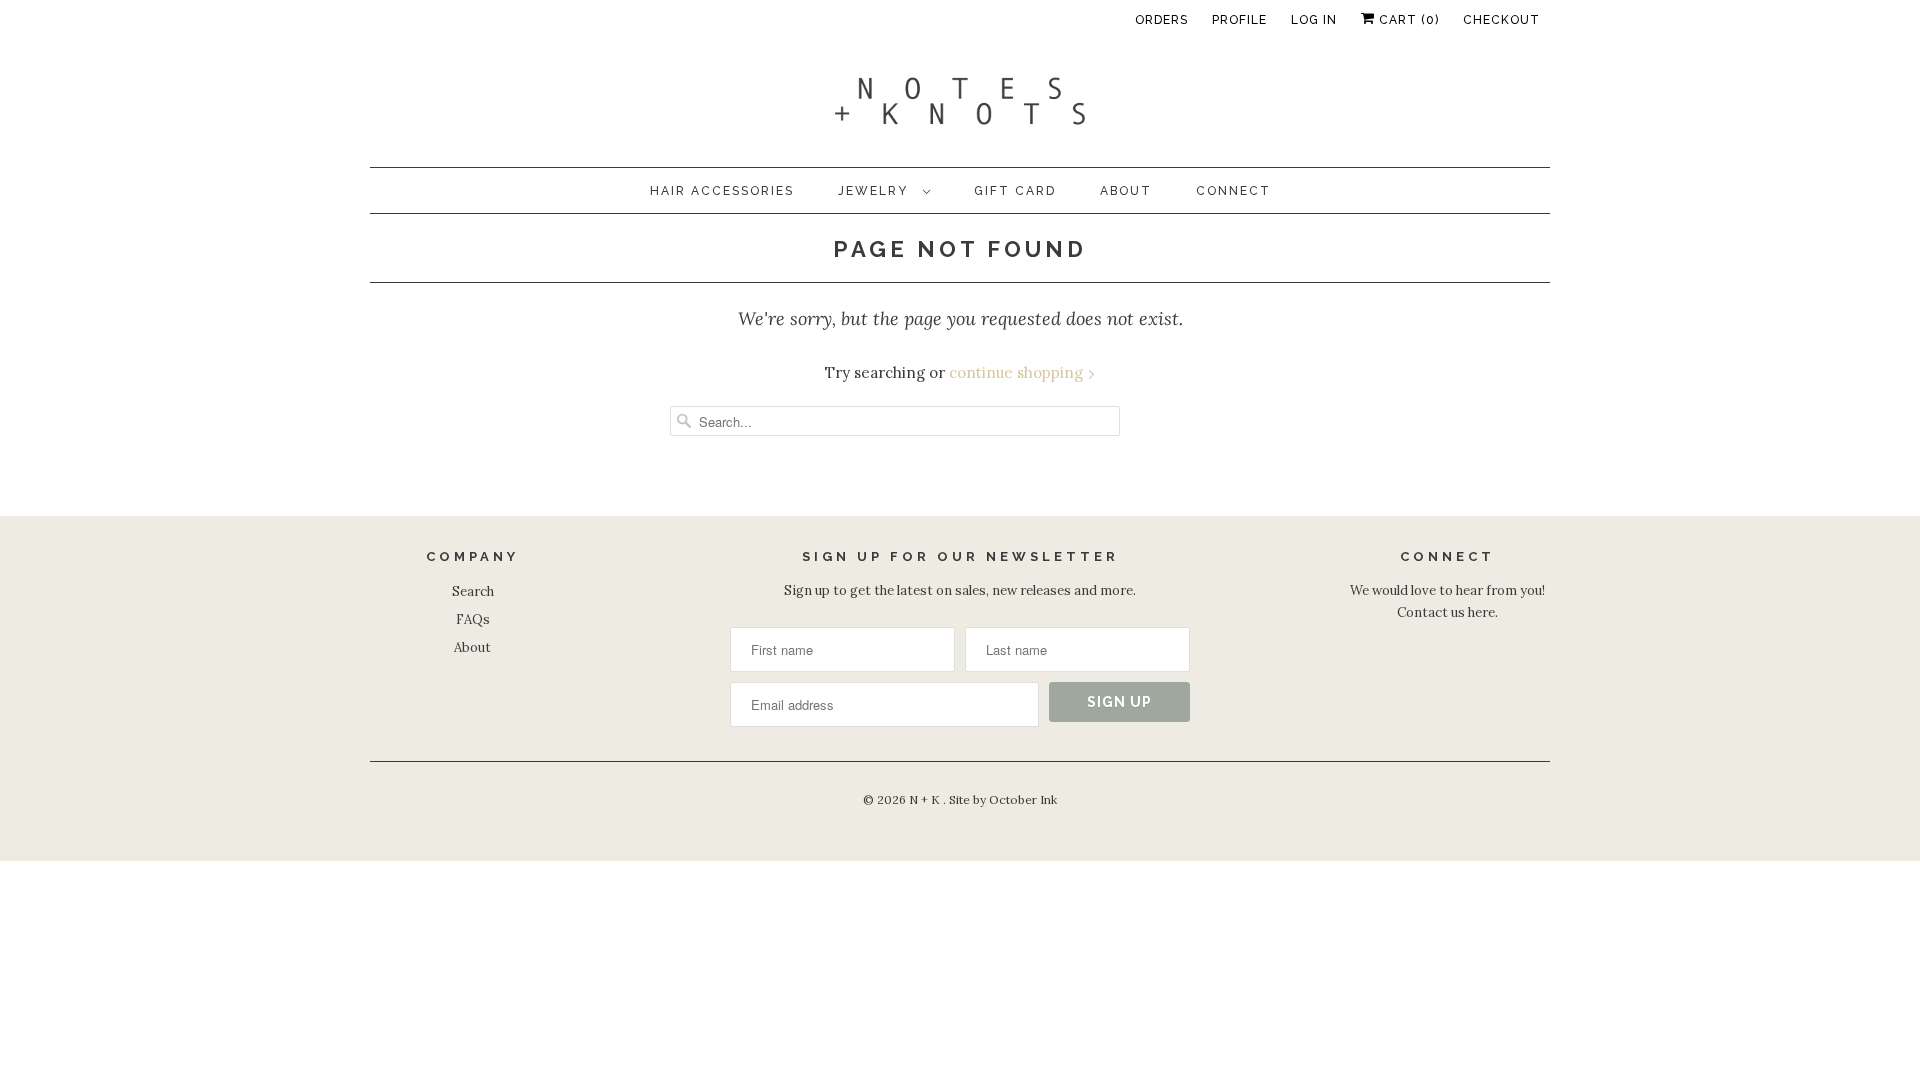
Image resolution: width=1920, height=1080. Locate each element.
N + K (926, 799)
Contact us (1431, 612)
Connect (1233, 191)
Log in (1314, 20)
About (1126, 191)
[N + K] (960, 106)
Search (473, 591)
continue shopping (1018, 372)
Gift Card (1015, 191)
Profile (1239, 20)
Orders (1161, 20)
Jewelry (875, 191)
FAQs (473, 619)
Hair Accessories (722, 191)
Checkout (1501, 20)
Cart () (1407, 20)
